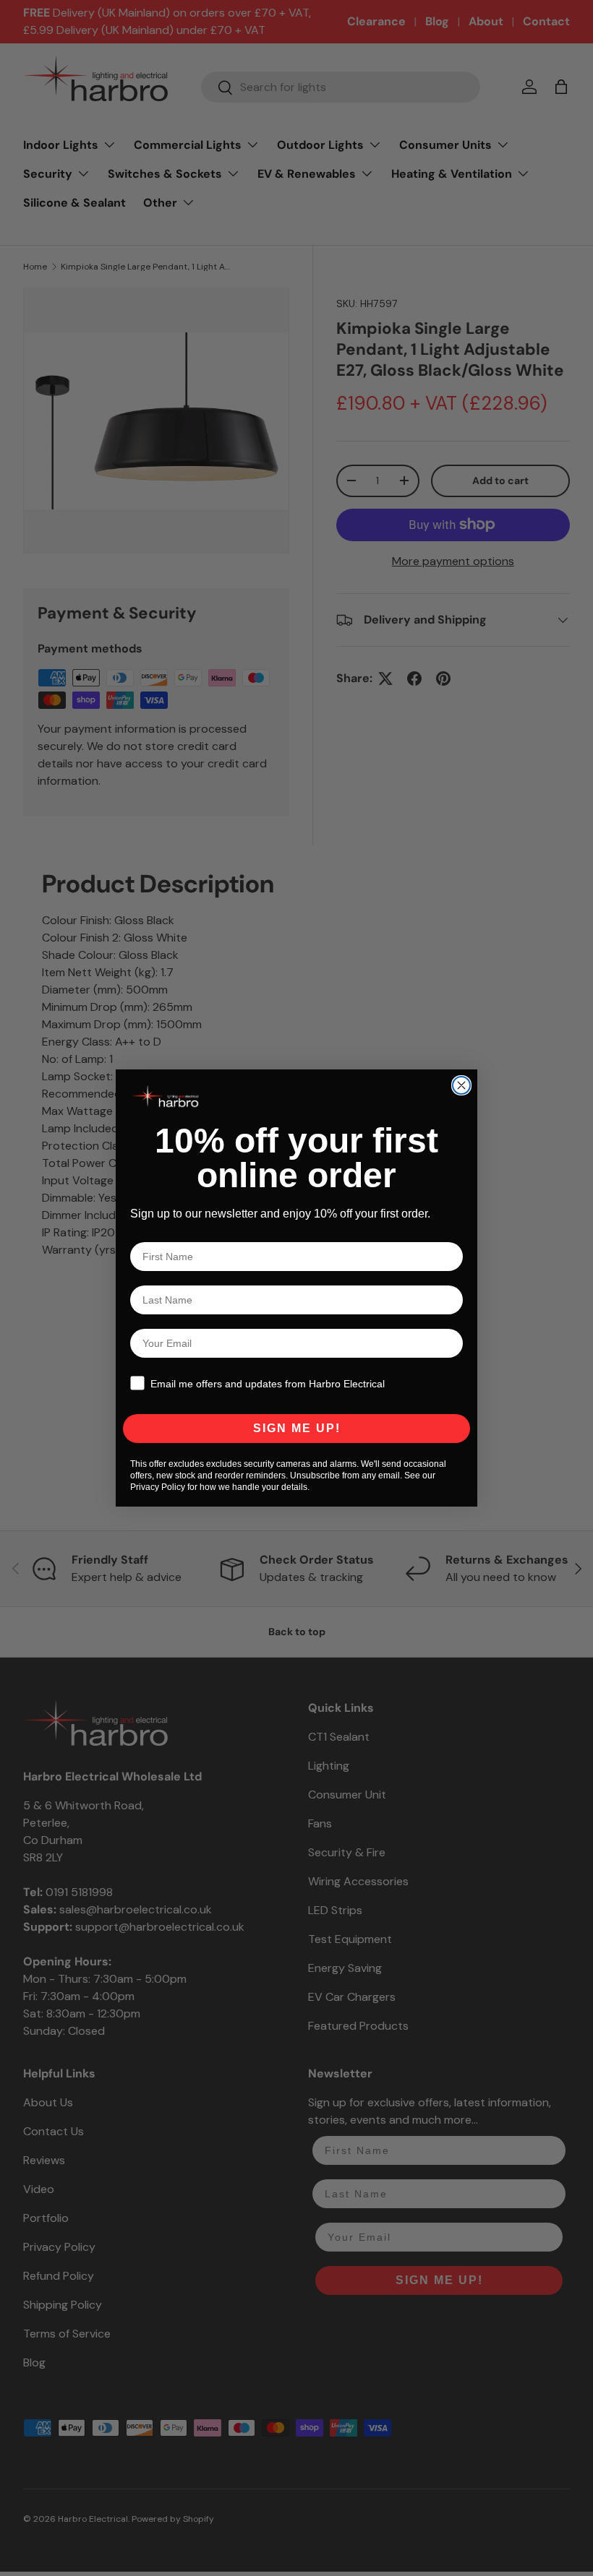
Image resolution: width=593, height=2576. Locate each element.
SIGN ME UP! (297, 1428)
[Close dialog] (461, 1085)
